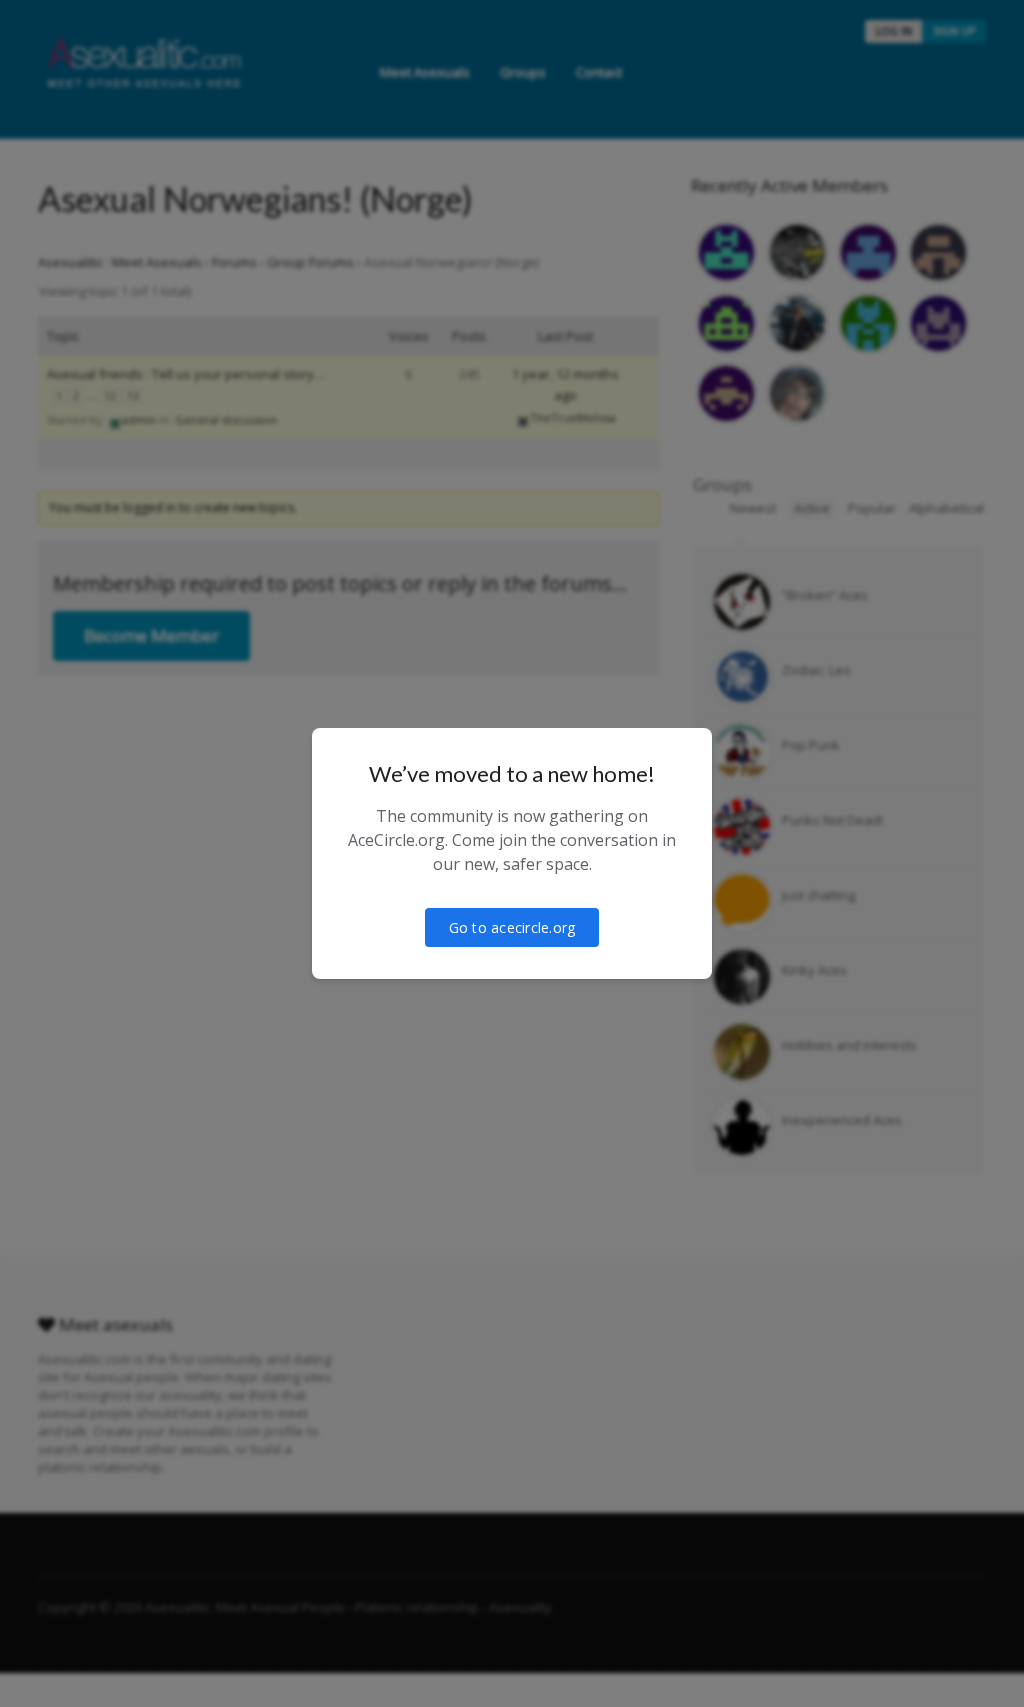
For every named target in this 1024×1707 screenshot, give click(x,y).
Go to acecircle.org (512, 927)
